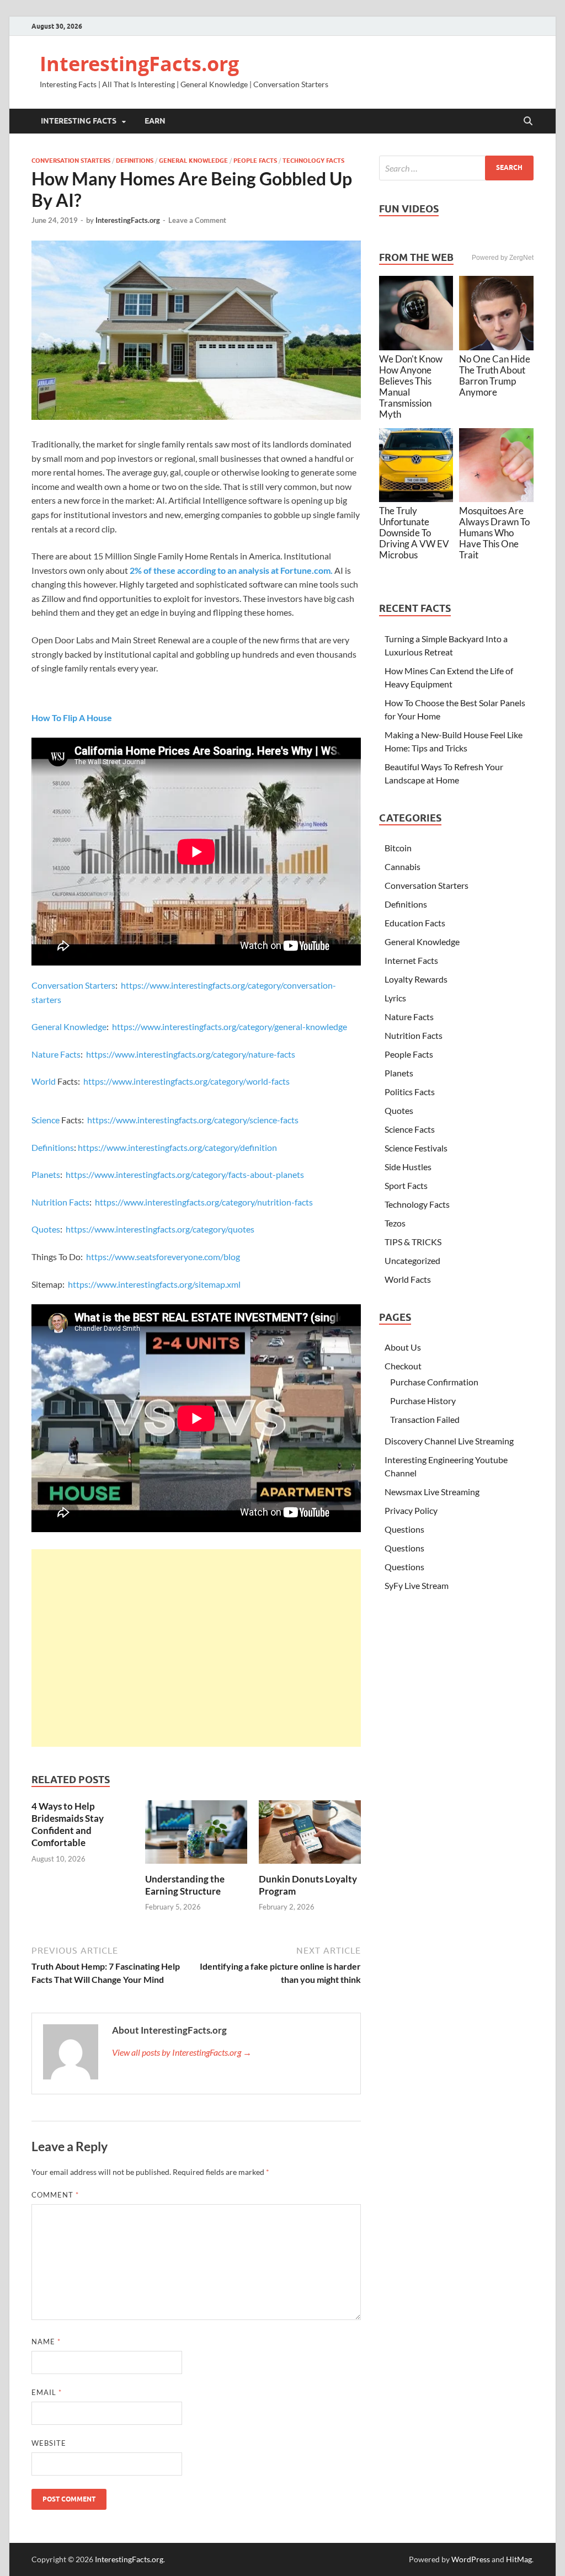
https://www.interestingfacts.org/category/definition (177, 1147)
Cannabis (403, 866)
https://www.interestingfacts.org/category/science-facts (193, 1120)
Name (46, 2342)
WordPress (471, 2559)
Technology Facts (313, 161)
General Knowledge (193, 161)
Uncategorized (412, 1260)
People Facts (255, 161)
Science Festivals (416, 1148)
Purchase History (423, 1401)
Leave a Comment (197, 220)
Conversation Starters (71, 161)
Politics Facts (410, 1092)
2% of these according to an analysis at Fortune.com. (231, 570)
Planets (46, 1174)
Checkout (403, 1366)
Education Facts (415, 923)
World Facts (408, 1279)
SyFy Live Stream (417, 1585)
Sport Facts (406, 1185)
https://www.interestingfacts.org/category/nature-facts (191, 1054)
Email (47, 2392)
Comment (55, 2195)
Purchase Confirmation (434, 1382)
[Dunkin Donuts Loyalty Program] (310, 1835)
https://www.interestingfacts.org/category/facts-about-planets (185, 1174)
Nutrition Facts (60, 1202)
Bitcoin (398, 848)
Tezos (395, 1223)
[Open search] (528, 121)
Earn (155, 121)
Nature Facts (56, 1054)
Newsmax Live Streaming (432, 1492)
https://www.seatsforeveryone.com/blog (163, 1257)
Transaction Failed (425, 1419)
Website (49, 2443)
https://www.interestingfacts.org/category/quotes (160, 1229)
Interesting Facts (79, 121)
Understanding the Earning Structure (185, 1885)
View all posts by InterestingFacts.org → (182, 2052)
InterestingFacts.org (139, 64)
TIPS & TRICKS (413, 1242)
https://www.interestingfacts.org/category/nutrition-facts (204, 1202)
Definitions (135, 161)
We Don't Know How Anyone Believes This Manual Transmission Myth (411, 386)
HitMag (519, 2559)
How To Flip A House (72, 718)
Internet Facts (411, 960)
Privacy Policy (411, 1510)
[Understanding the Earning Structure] (196, 1835)
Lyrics (395, 998)
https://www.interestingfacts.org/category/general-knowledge (230, 1026)
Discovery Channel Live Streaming (449, 1441)
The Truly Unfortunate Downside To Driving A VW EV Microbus (414, 533)
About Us (403, 1347)
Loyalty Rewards (416, 979)
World (44, 1081)
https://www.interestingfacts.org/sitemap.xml (154, 1284)
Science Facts (410, 1129)
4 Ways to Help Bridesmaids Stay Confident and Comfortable (68, 1824)
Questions (404, 1529)
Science (46, 1120)
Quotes (46, 1229)
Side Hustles (408, 1167)
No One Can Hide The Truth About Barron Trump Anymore (495, 375)
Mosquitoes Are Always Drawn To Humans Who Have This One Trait (494, 533)
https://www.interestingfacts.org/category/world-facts (186, 1081)
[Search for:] (456, 168)
